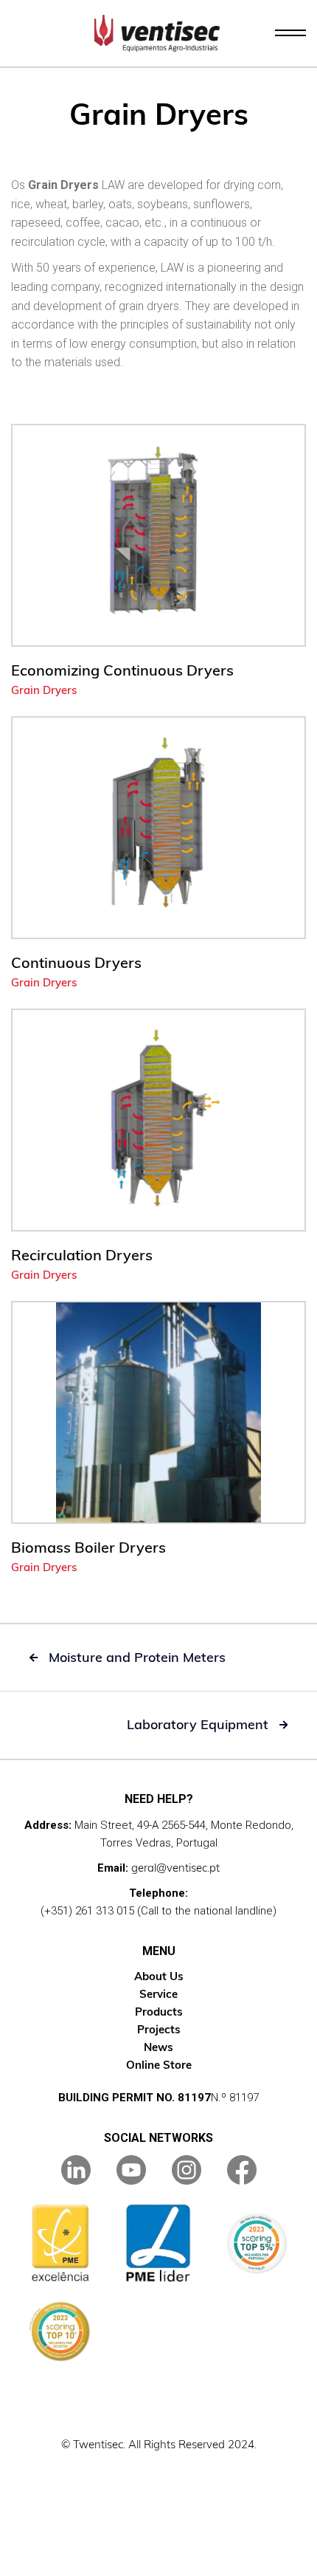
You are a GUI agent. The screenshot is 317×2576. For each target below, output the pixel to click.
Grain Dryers (44, 690)
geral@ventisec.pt (175, 1868)
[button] (290, 33)
